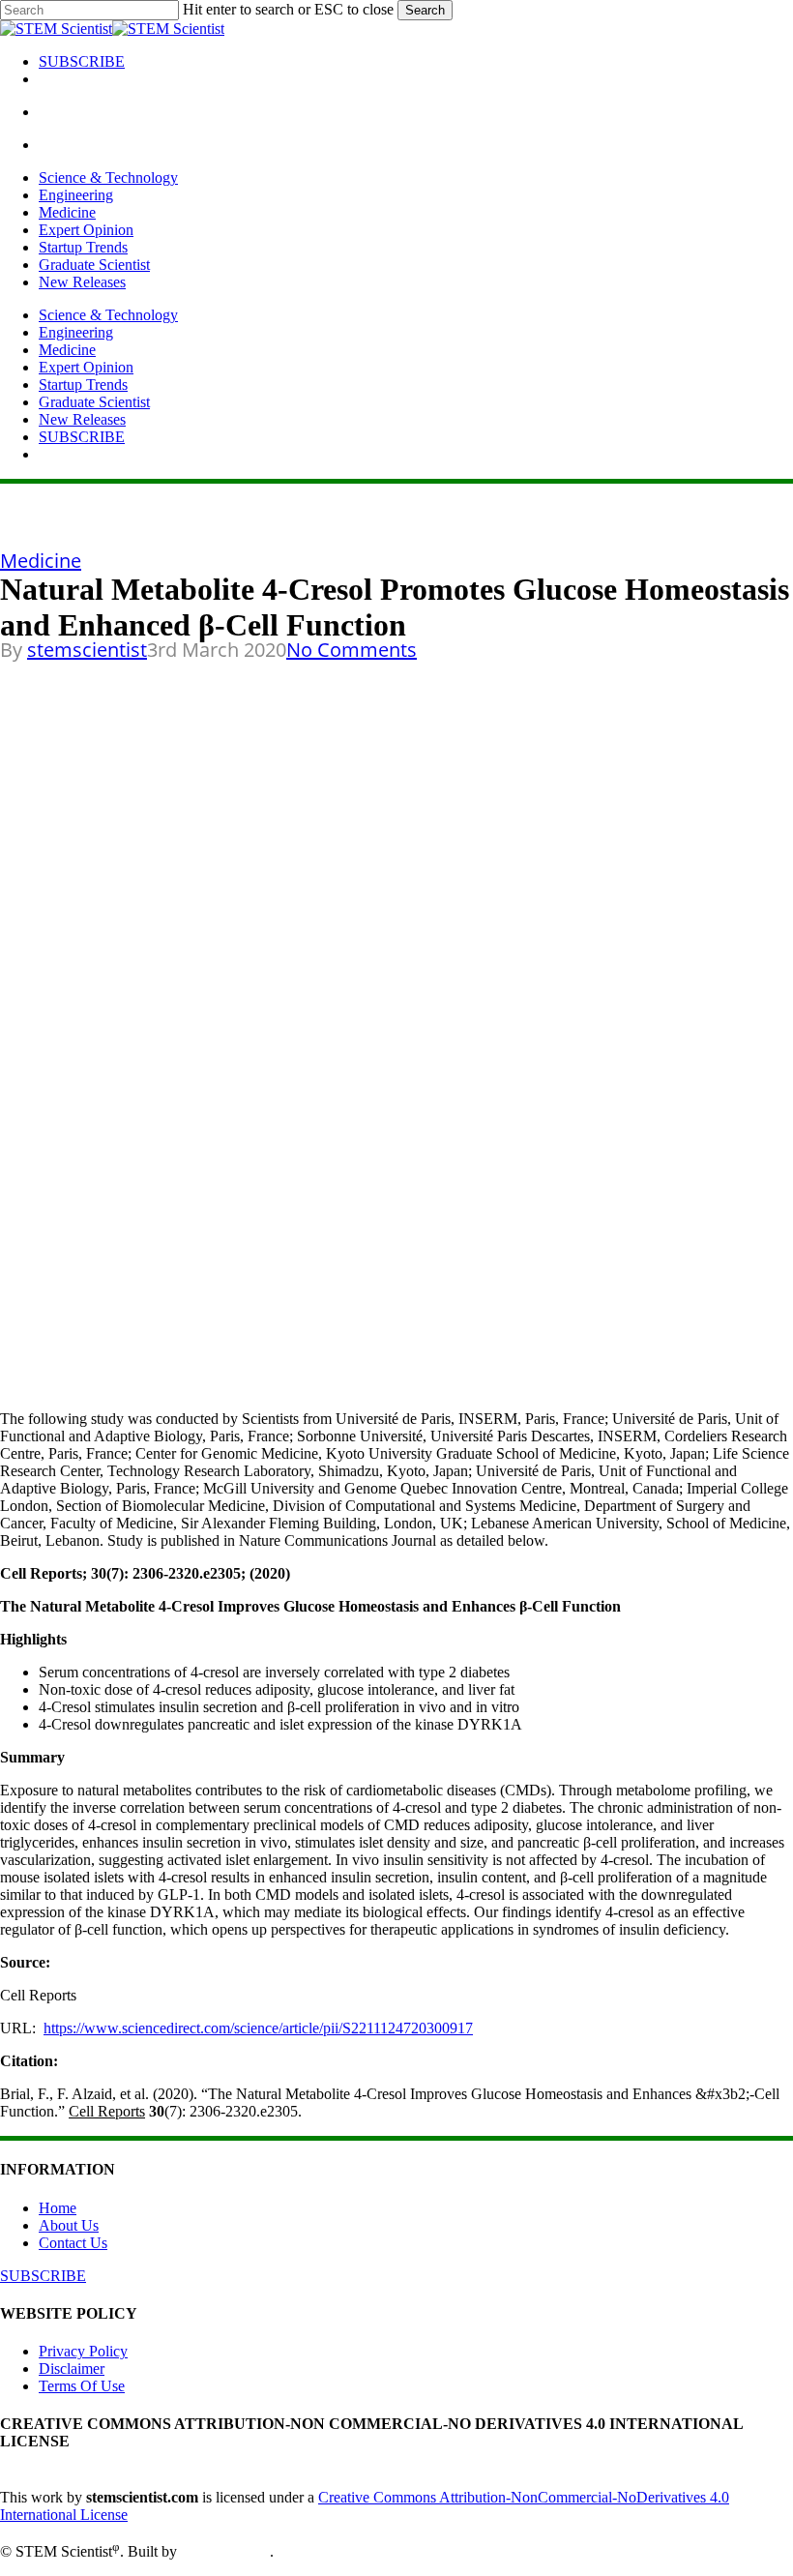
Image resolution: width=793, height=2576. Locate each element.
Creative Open (225, 2551)
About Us (69, 2225)
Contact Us (73, 2243)
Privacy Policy (83, 2351)
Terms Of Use (82, 2386)
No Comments (352, 650)
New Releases (82, 419)
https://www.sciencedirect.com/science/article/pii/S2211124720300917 (258, 2028)
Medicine (67, 350)
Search (425, 10)
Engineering (76, 332)
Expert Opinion (86, 367)
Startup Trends (83, 385)
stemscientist (87, 650)
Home (58, 2208)
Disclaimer (72, 2369)
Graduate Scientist (94, 402)
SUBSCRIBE (82, 437)
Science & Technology (108, 315)
